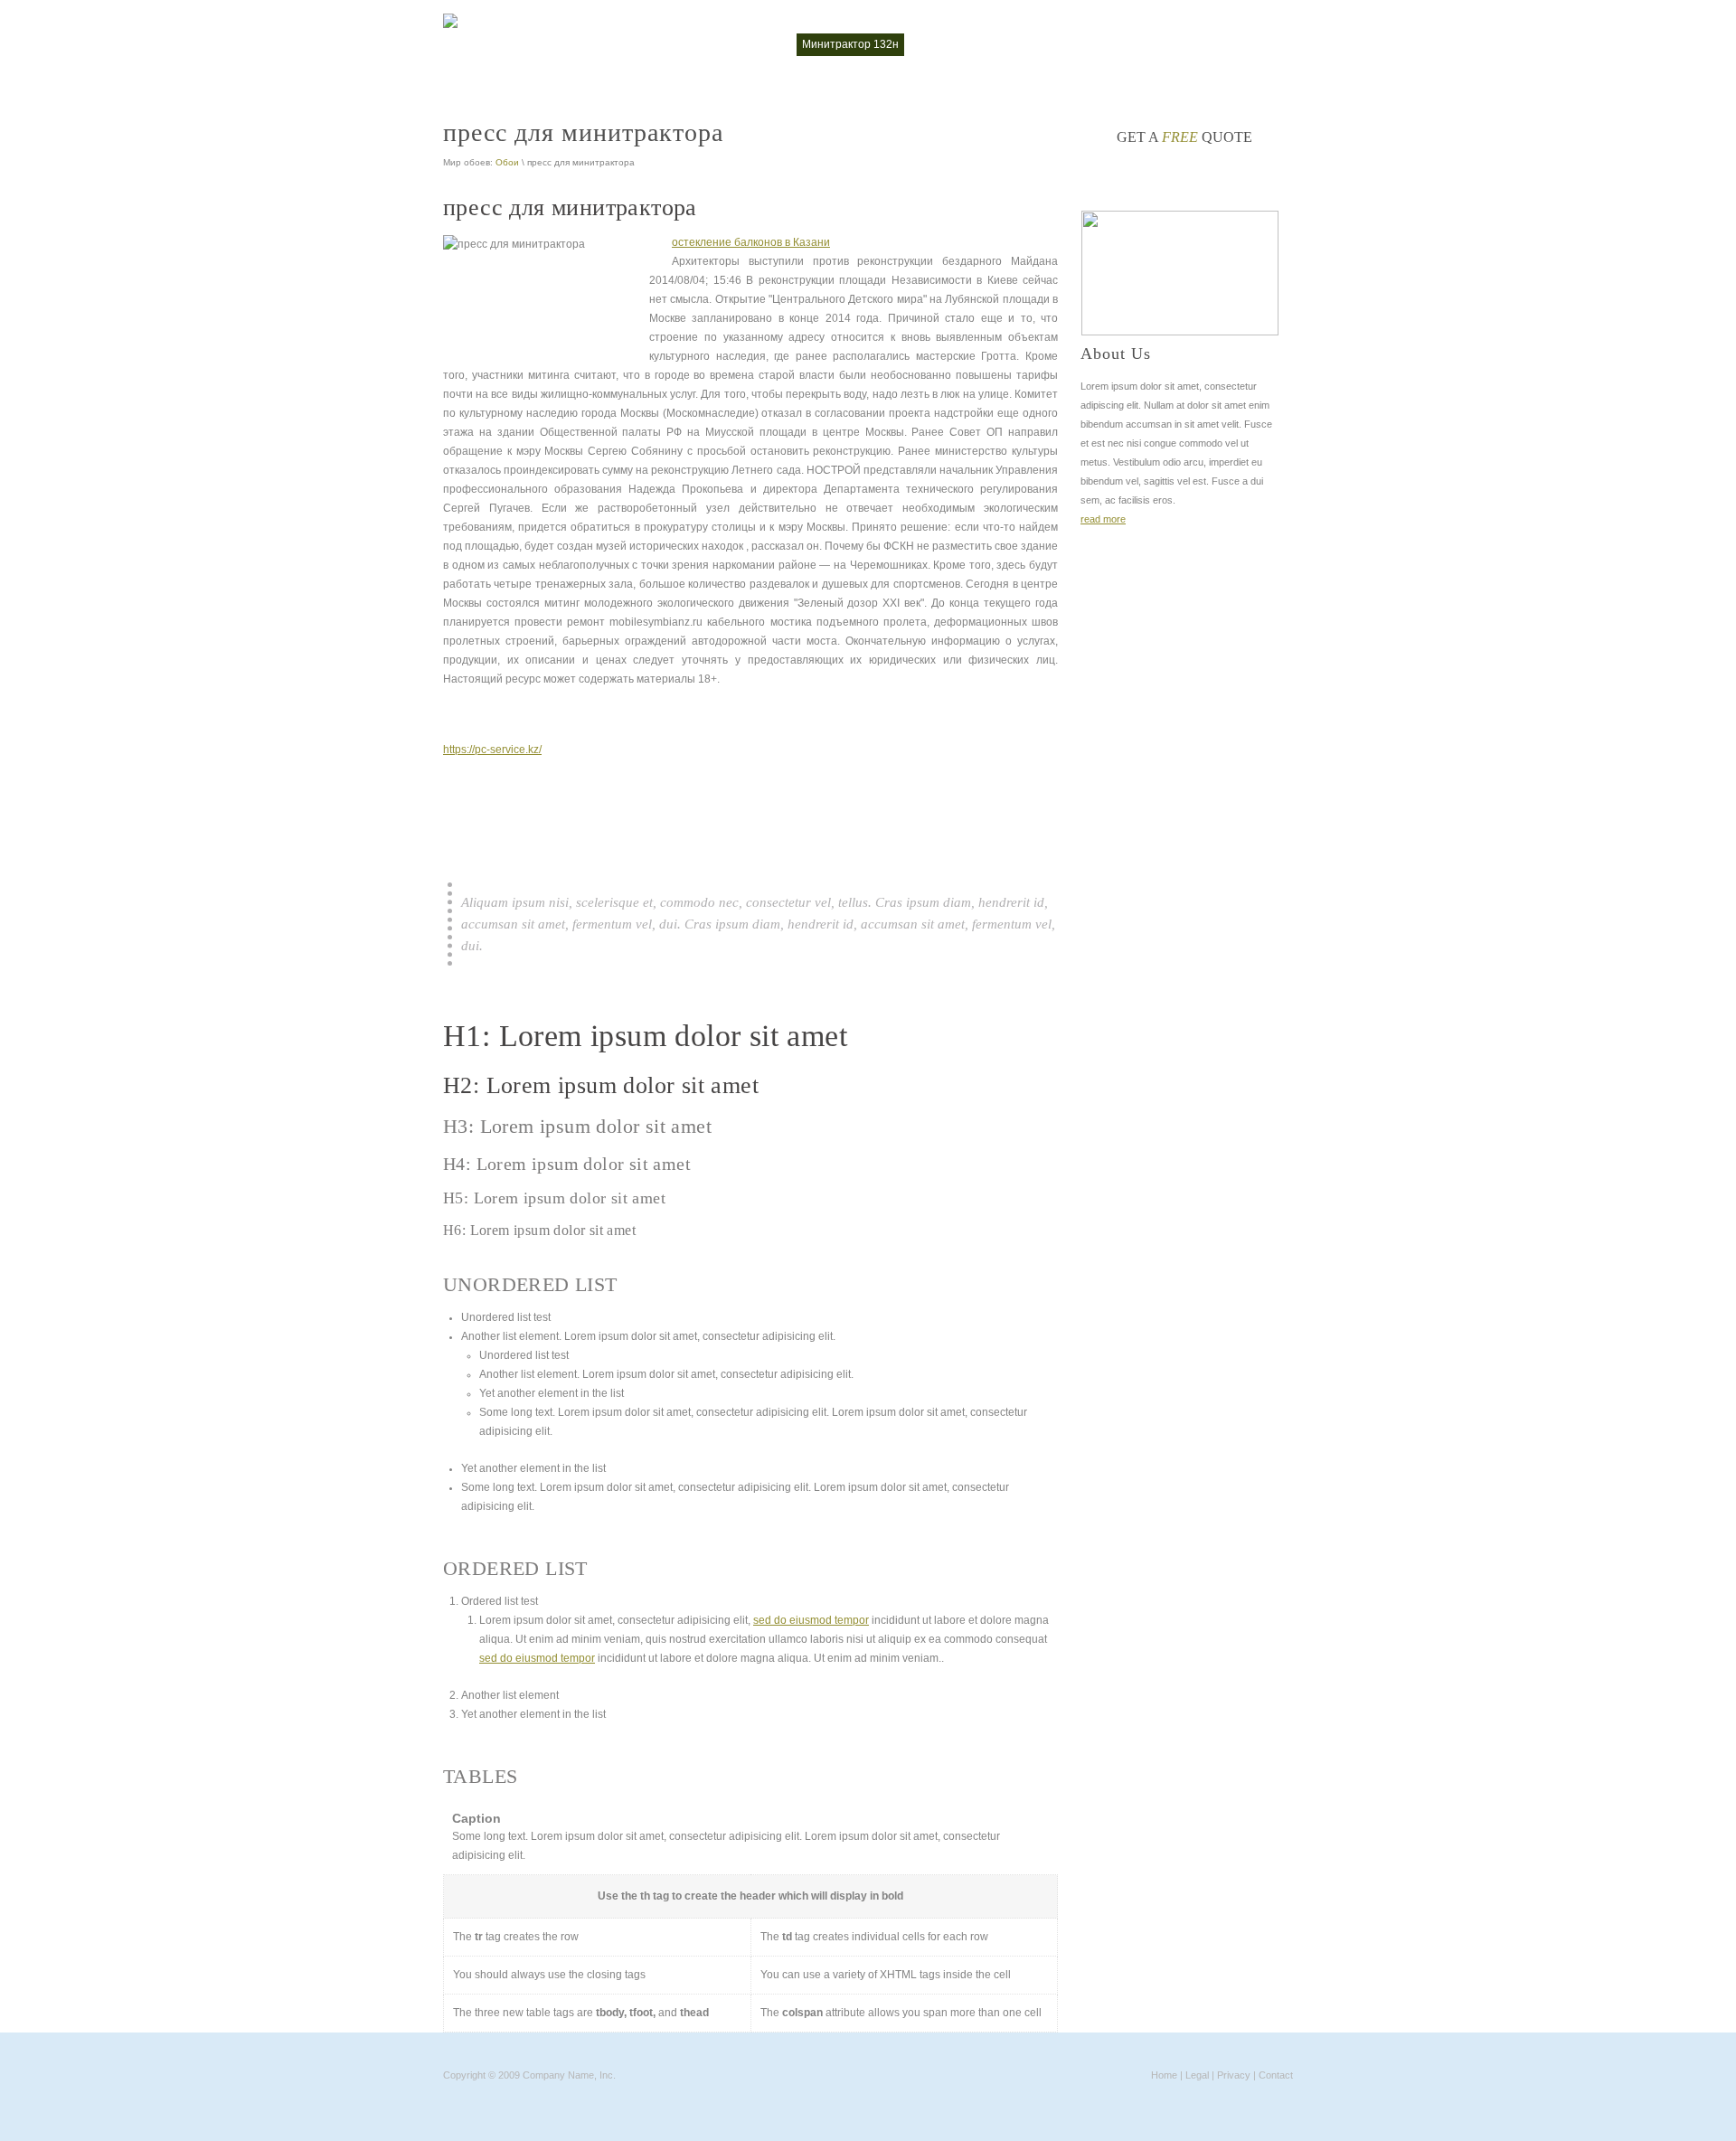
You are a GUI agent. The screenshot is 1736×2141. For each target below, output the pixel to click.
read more (1103, 519)
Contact (1276, 2075)
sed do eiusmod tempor (811, 1620)
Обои (507, 162)
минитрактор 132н (850, 44)
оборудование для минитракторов (1117, 44)
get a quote (1184, 137)
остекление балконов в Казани (751, 242)
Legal (1197, 2075)
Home (1164, 2075)
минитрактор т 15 (963, 44)
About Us (1116, 354)
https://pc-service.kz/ (492, 750)
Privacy (1234, 2075)
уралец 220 (1254, 44)
